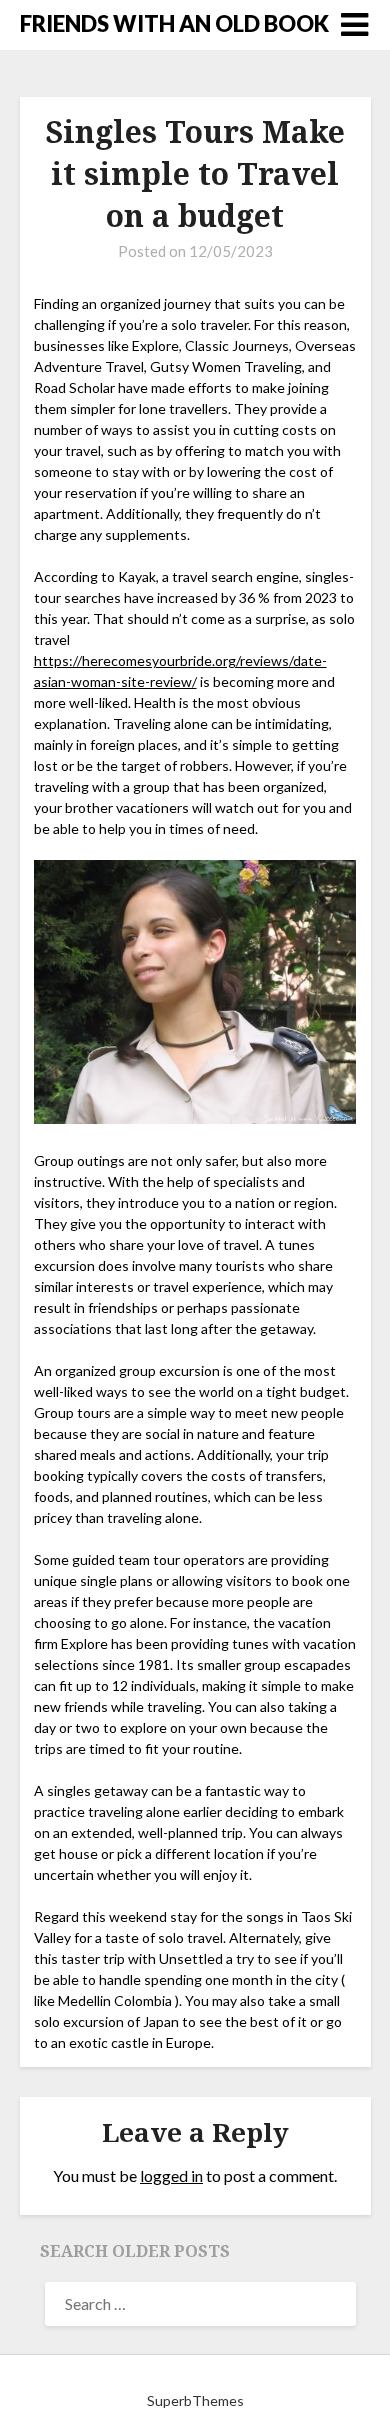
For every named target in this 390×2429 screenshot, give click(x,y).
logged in (171, 2175)
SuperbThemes (195, 2400)
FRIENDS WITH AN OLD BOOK (174, 23)
